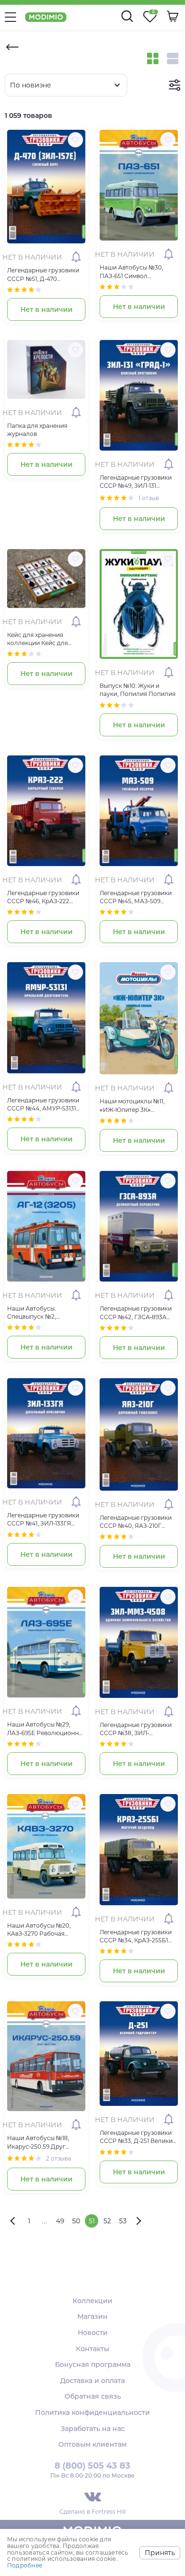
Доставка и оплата (92, 2381)
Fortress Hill (109, 2512)
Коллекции (92, 2301)
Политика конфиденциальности (92, 2412)
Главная (12, 47)
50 (76, 2221)
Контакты (92, 2349)
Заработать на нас (93, 2429)
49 (60, 2221)
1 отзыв (149, 498)
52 (107, 2221)
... (45, 2221)
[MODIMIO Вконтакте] (93, 2497)
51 (92, 2221)
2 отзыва (59, 2158)
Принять (160, 2553)
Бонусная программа (93, 2364)
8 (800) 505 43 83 (92, 2466)
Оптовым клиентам (92, 2444)
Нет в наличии (46, 309)
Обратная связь (93, 2396)
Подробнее (25, 2565)
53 (123, 2221)
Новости (93, 2333)
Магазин (92, 2316)
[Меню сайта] (10, 17)
